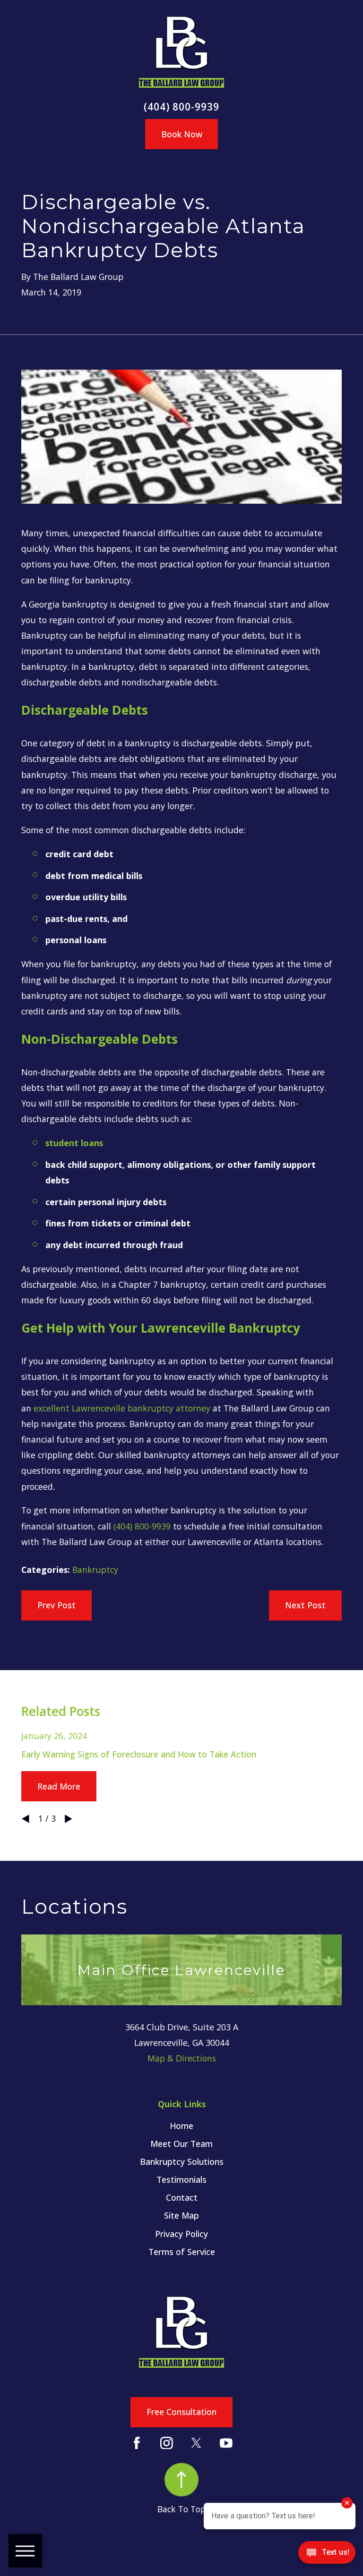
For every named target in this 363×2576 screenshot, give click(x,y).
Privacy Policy (181, 2234)
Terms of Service (182, 2252)
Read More (59, 1786)
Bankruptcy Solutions (182, 2162)
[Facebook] (137, 2443)
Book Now (182, 134)
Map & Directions (182, 2058)
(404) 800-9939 (182, 107)
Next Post (305, 1605)
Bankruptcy (95, 1570)
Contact (182, 2197)
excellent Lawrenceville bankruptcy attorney (122, 1408)
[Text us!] (327, 2556)
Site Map (181, 2215)
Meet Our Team (181, 2144)
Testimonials (181, 2179)
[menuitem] (181, 2126)
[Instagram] (167, 2443)
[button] (25, 2551)
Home (181, 2126)
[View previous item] (26, 1819)
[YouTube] (226, 2443)
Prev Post (56, 1605)
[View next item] (69, 1819)
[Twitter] (196, 2443)
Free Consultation (181, 2412)
